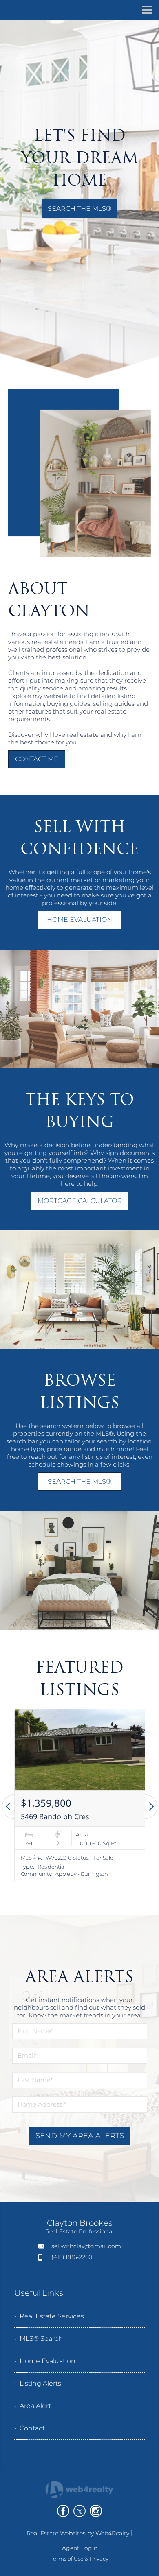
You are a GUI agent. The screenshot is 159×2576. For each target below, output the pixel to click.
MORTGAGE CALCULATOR (80, 1201)
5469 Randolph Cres (55, 1816)
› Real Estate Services (49, 2316)
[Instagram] (96, 2511)
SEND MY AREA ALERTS (80, 2136)
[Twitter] (79, 2511)
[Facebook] (63, 2511)
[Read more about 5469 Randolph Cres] (80, 1796)
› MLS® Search (39, 2339)
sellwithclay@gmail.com (86, 2246)
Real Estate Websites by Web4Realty (78, 2533)
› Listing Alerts (38, 2383)
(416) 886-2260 (72, 2257)
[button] (8, 1807)
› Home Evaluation (45, 2361)
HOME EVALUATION (79, 920)
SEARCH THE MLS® (79, 208)
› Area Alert (33, 2406)
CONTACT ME (37, 759)
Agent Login (80, 2548)
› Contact (30, 2428)
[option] (80, 1796)
